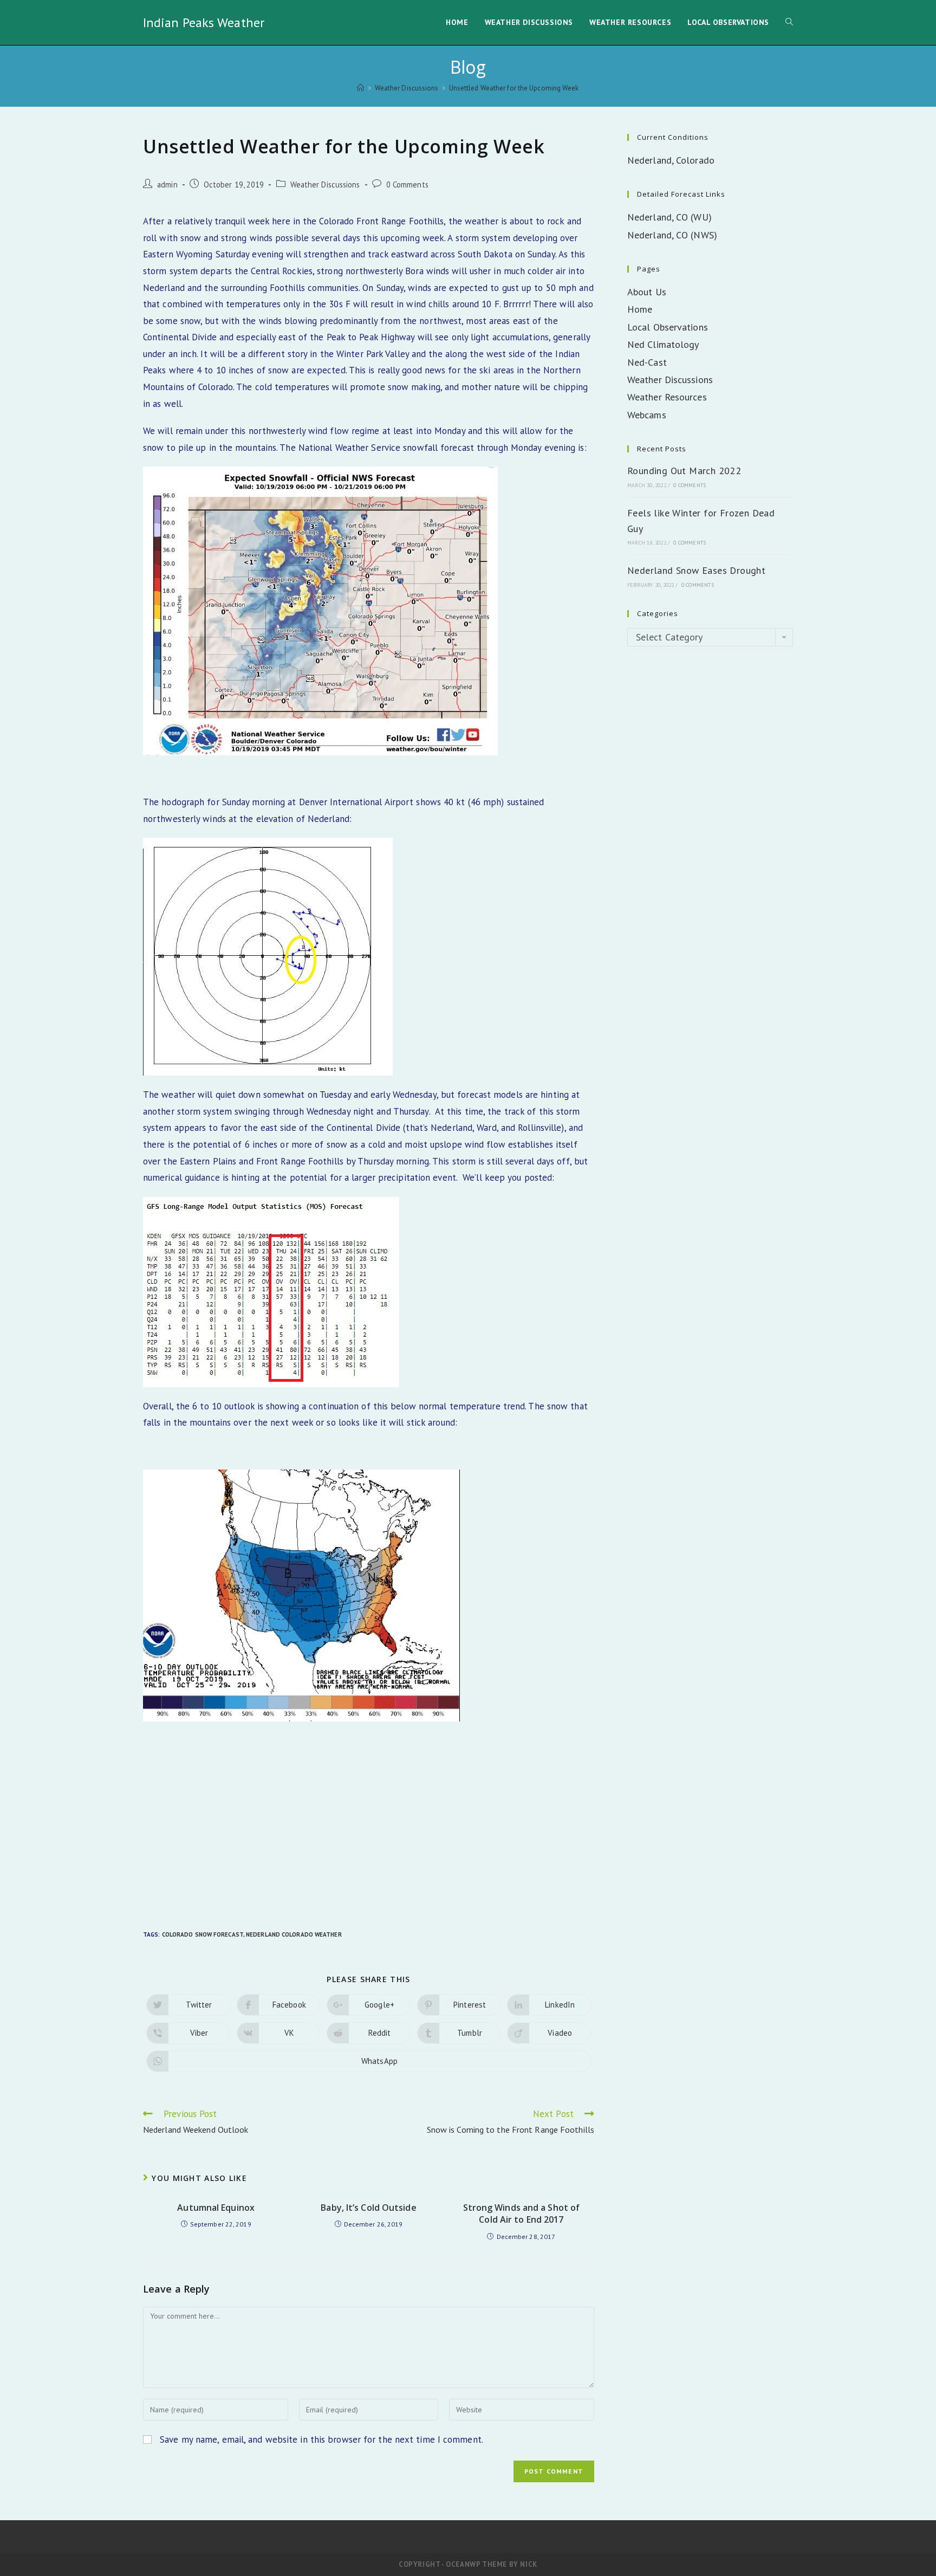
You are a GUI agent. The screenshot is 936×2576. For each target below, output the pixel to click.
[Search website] (789, 22)
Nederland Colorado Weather (294, 1934)
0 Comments (407, 185)
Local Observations (668, 327)
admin (167, 185)
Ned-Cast (647, 362)
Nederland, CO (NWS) (672, 235)
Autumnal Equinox (216, 2208)
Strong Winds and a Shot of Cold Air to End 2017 (522, 2213)
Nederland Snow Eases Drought (696, 570)
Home (640, 309)
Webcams (647, 415)
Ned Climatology (663, 344)
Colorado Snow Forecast (203, 1934)
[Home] (360, 88)
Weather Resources (667, 397)
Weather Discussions (325, 185)
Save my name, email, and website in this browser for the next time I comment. (321, 2439)
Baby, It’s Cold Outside (368, 2208)
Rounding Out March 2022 (684, 471)
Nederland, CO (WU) (669, 217)
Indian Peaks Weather (204, 22)
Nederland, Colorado (671, 160)
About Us (647, 292)
